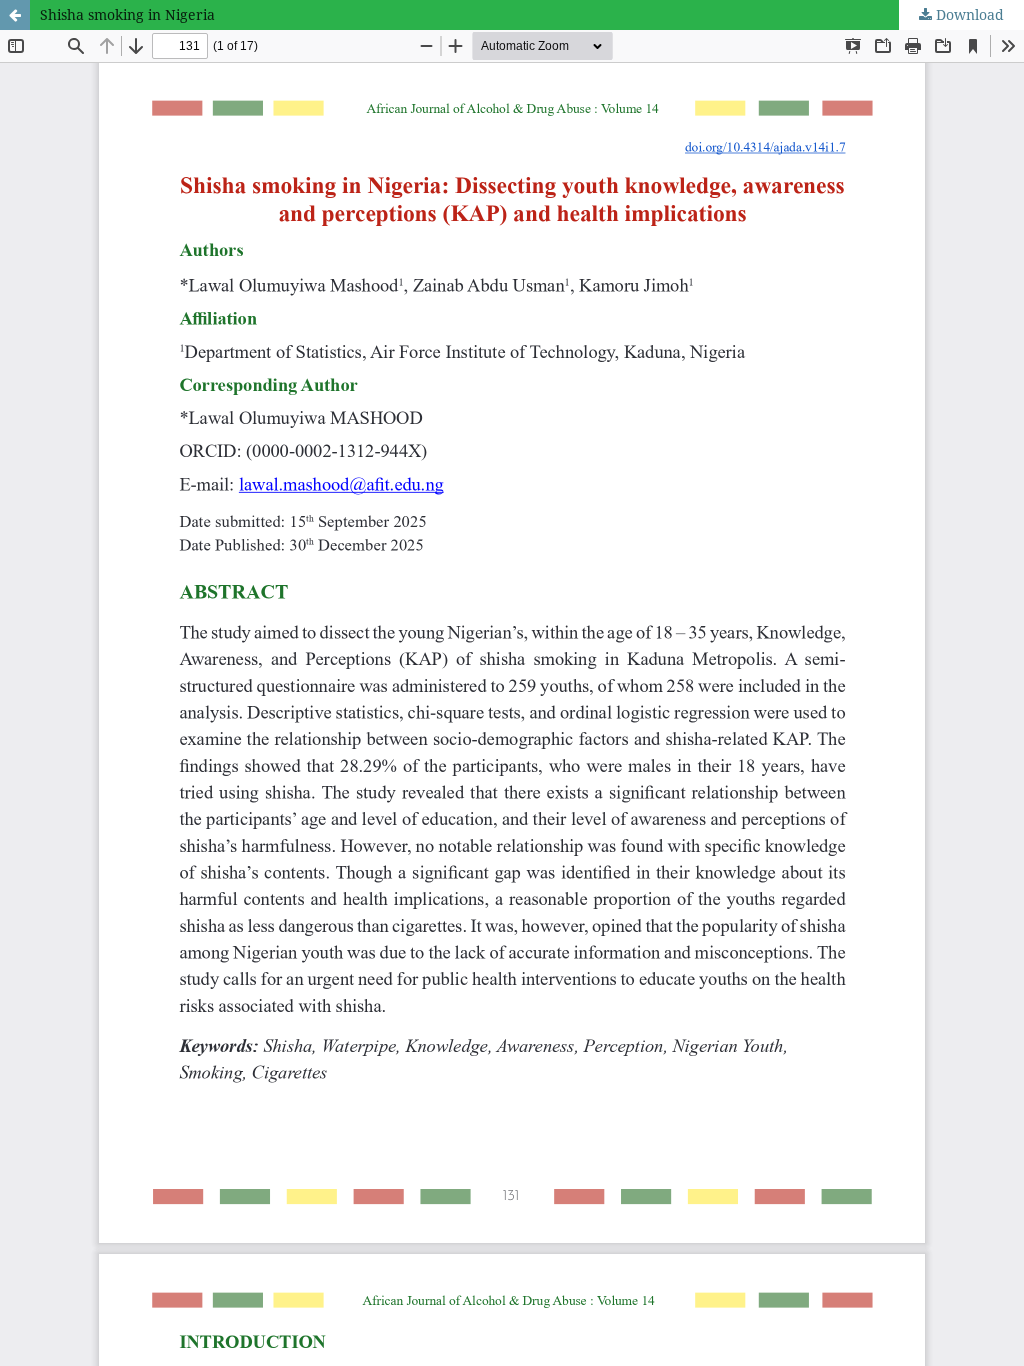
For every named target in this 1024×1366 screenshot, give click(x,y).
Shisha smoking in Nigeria (127, 14)
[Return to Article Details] (15, 15)
